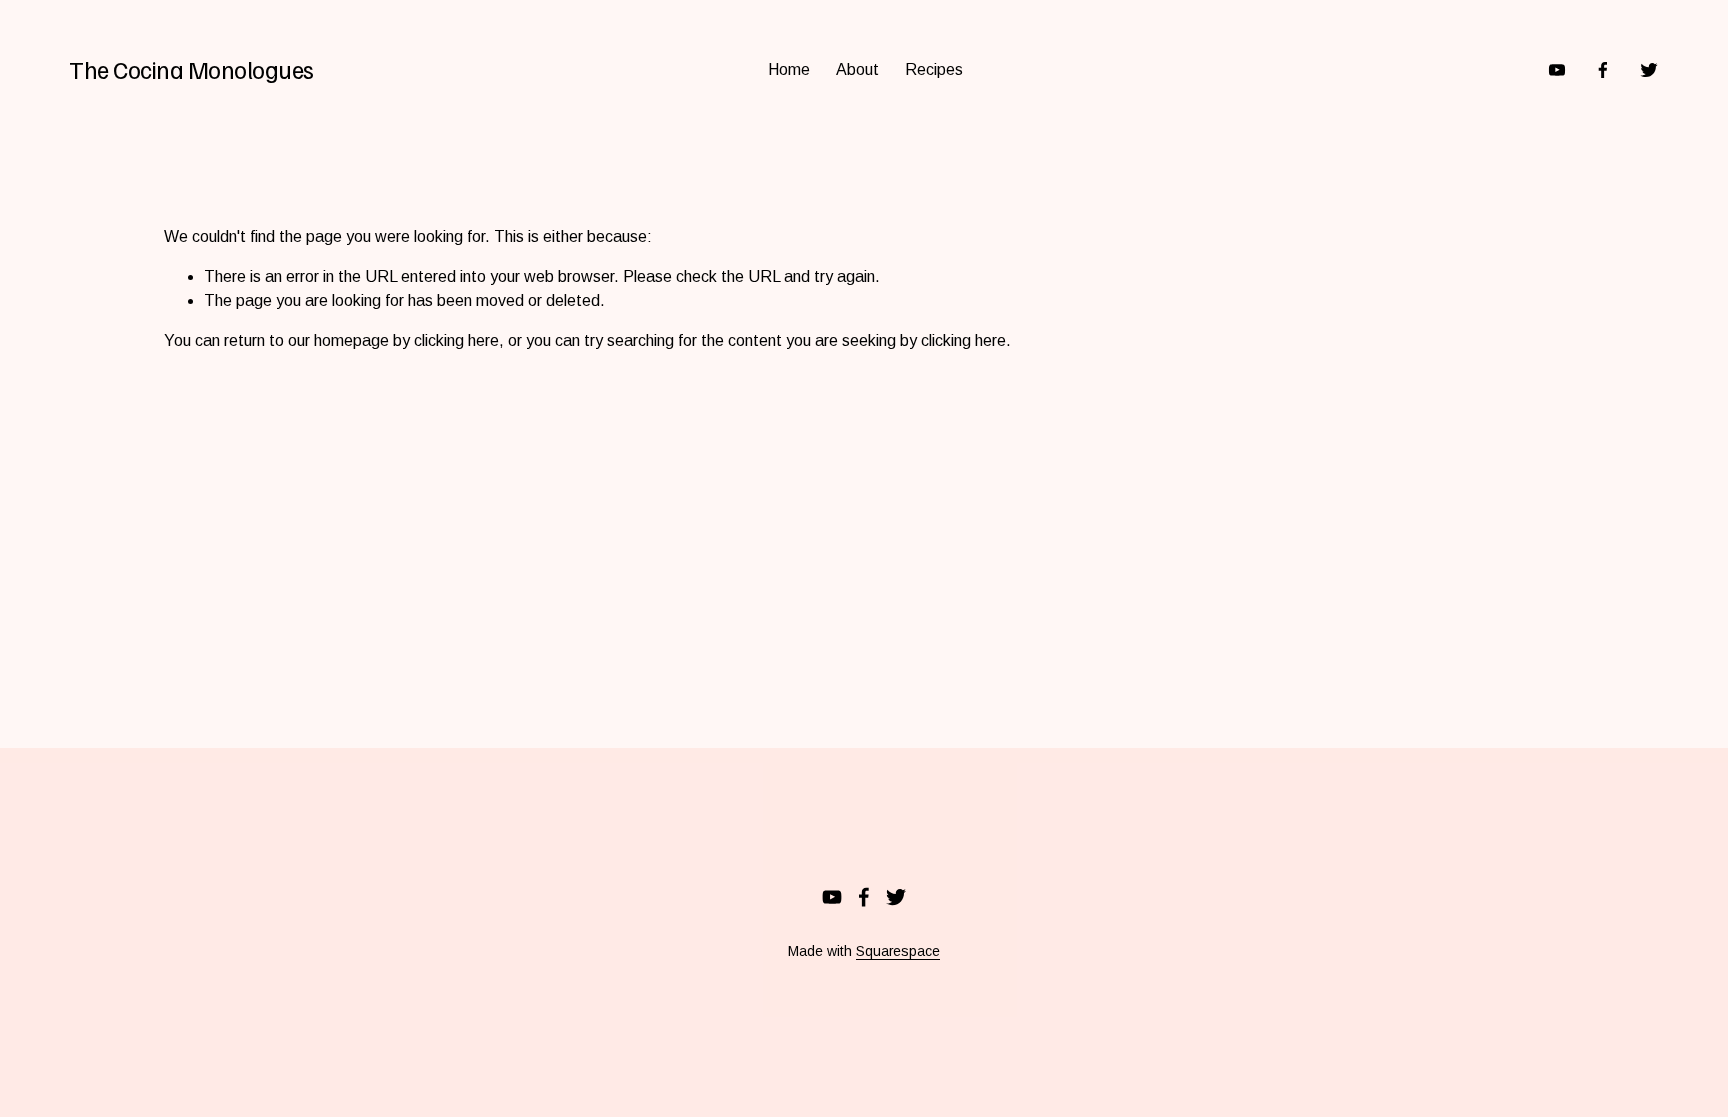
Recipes (934, 69)
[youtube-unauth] (1557, 70)
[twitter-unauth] (1649, 70)
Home (789, 69)
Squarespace (898, 951)
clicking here (456, 340)
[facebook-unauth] (1603, 70)
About (857, 69)
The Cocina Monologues (191, 69)
